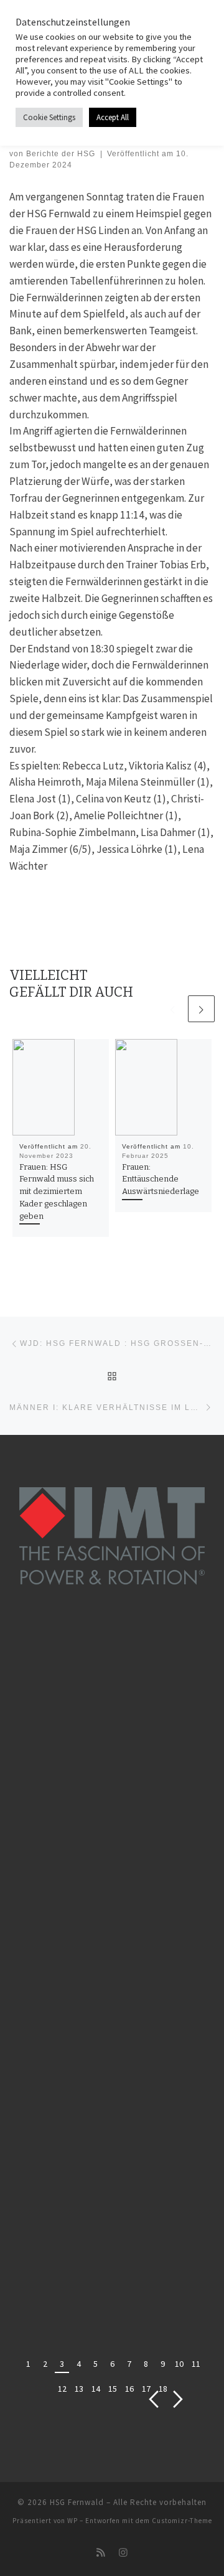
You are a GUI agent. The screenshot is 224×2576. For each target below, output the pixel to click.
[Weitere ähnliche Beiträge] (201, 1009)
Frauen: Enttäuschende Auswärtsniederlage (161, 1179)
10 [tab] (179, 2364)
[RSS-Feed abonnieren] (101, 2553)
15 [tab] (113, 2389)
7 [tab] (129, 2364)
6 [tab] (112, 2364)
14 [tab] (96, 2389)
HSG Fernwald (77, 2502)
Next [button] (178, 2400)
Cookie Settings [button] (49, 117)
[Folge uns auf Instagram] (123, 2553)
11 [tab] (196, 2364)
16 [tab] (129, 2389)
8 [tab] (146, 2364)
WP (72, 2521)
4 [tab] (79, 2364)
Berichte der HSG (61, 154)
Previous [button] (154, 2400)
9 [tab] (163, 2364)
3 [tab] (62, 2364)
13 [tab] (79, 2389)
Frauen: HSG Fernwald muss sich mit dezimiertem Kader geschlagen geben (57, 1192)
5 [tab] (96, 2364)
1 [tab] (28, 2364)
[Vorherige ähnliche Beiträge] (172, 1009)
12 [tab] (62, 2389)
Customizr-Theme (182, 2521)
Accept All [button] (113, 117)
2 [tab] (45, 2364)
